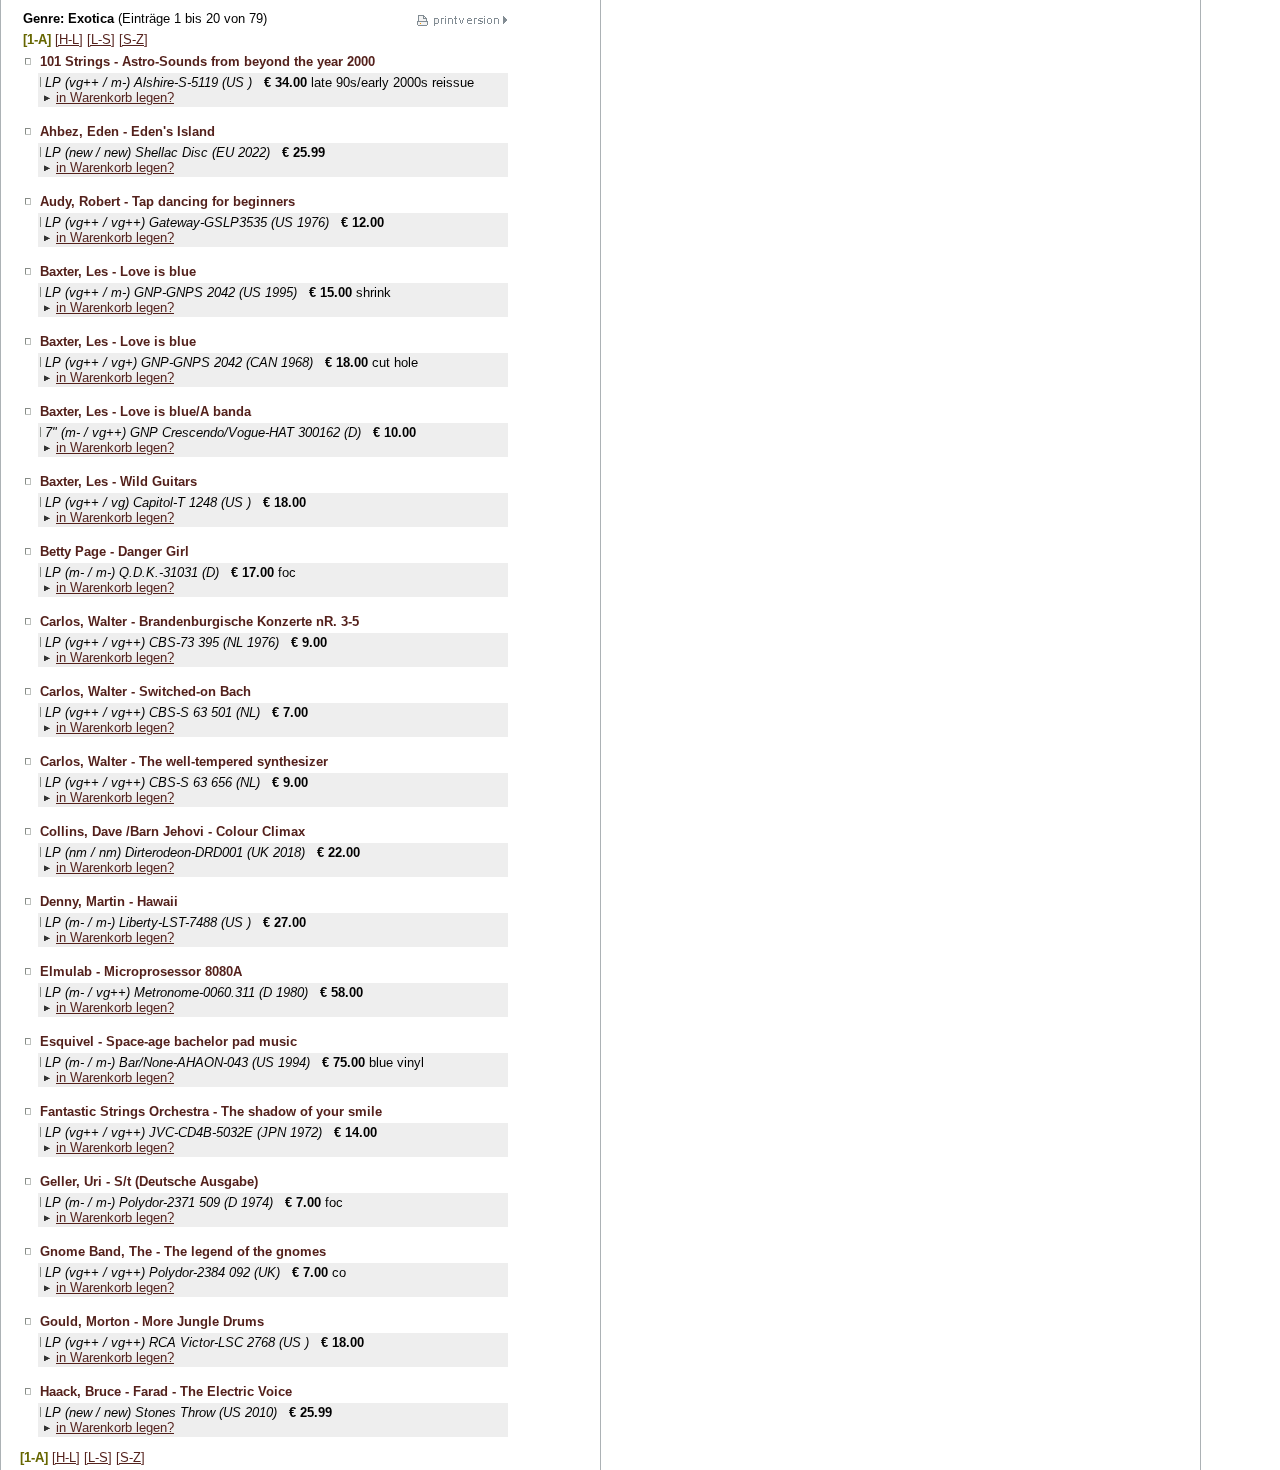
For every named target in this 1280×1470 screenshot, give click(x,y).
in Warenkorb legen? (115, 97)
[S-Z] (133, 39)
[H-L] (69, 39)
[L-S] (101, 39)
